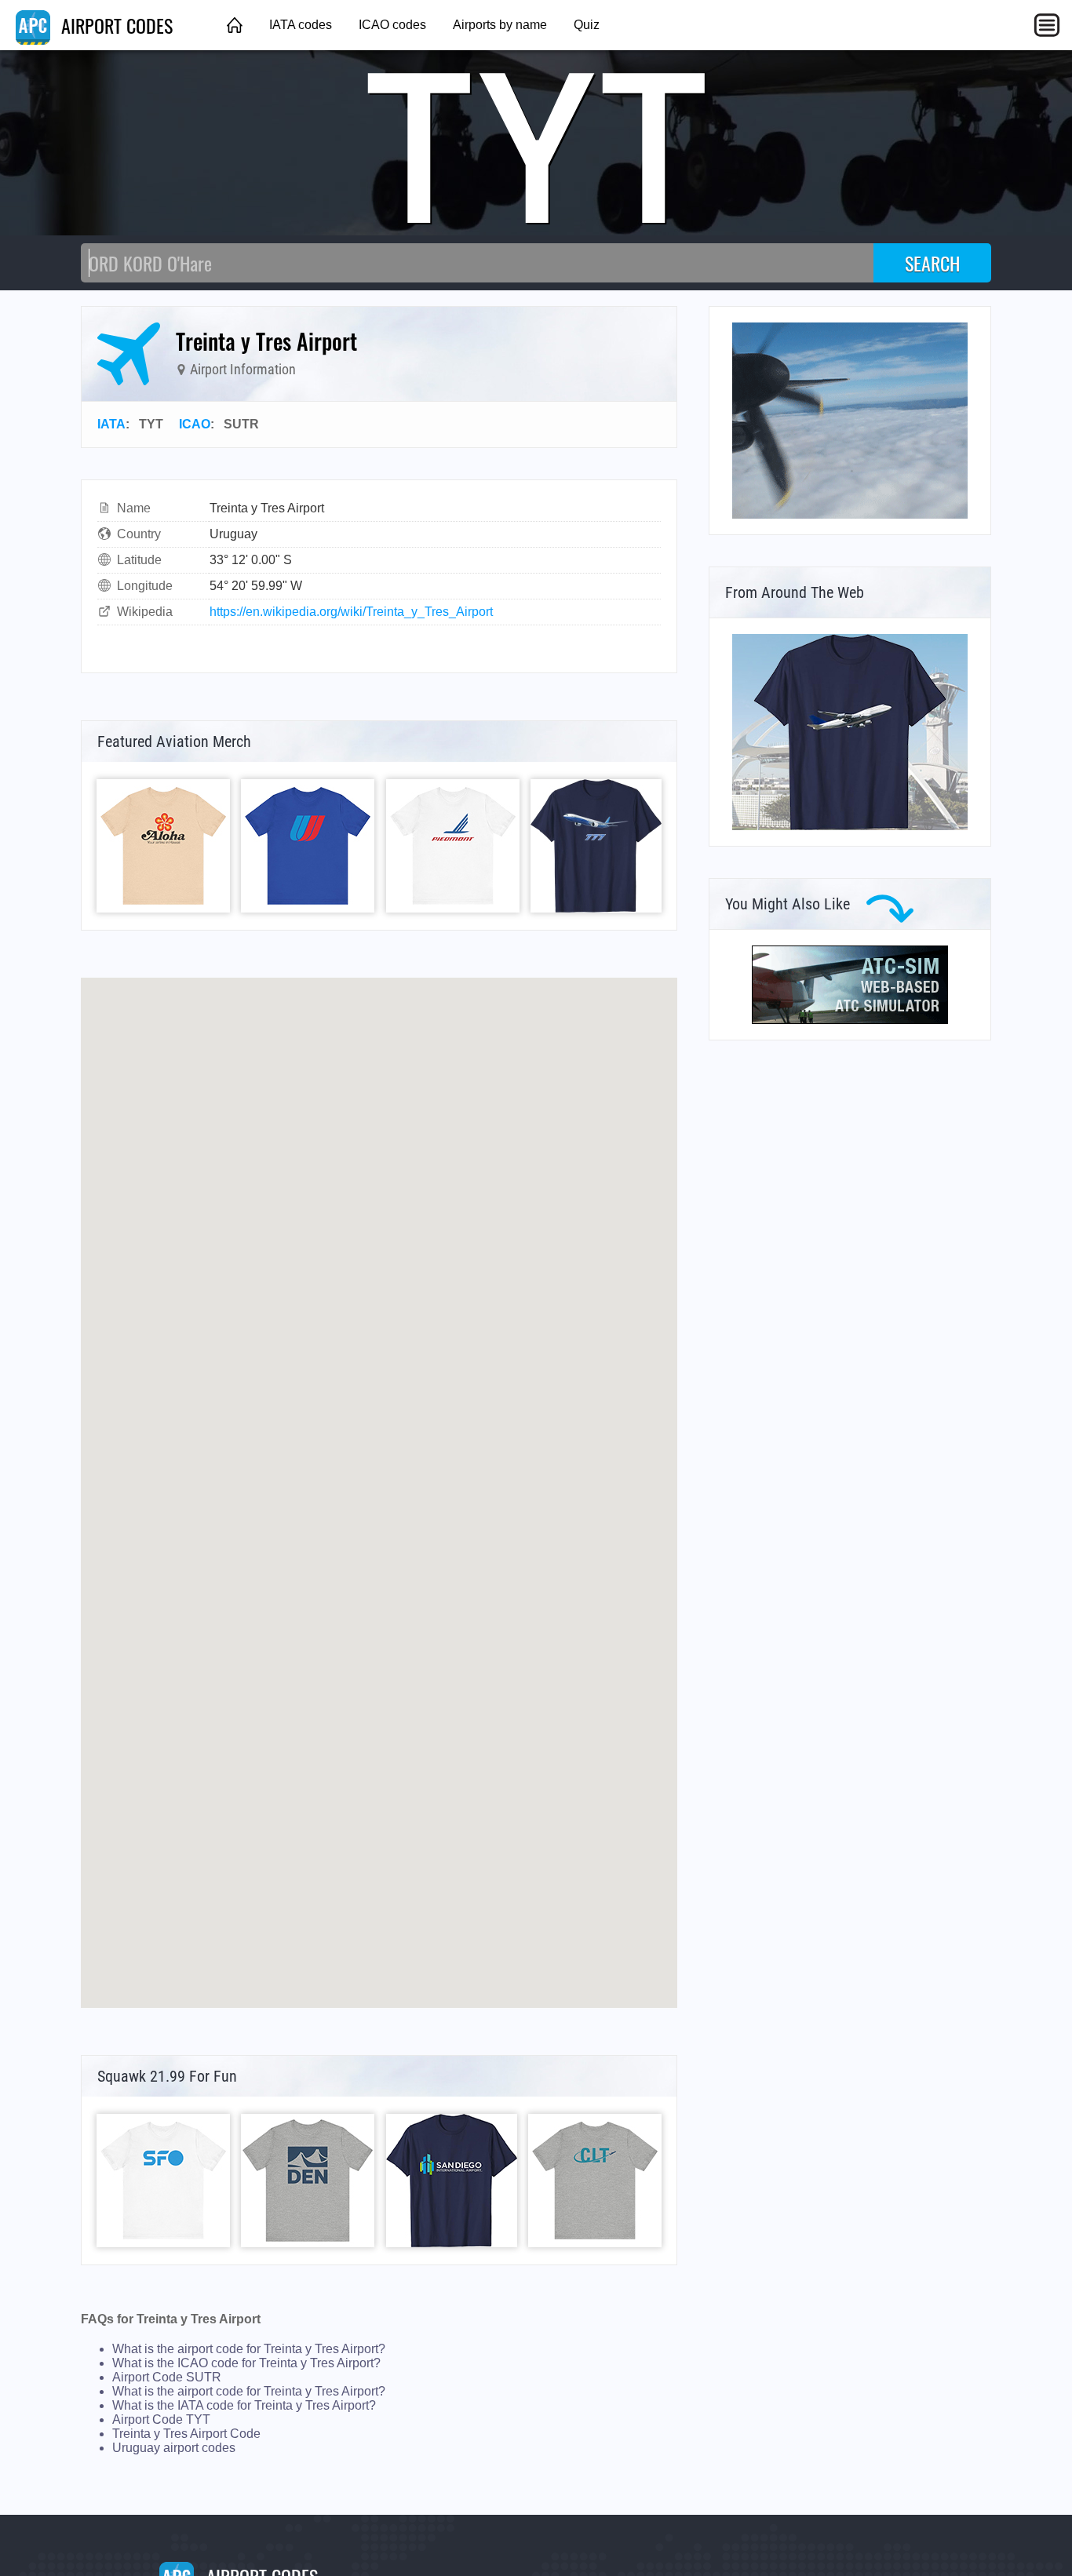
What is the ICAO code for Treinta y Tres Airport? (246, 2363)
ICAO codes (392, 25)
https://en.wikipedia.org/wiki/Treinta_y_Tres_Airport (351, 612)
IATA (111, 424)
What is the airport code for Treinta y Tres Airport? (249, 2349)
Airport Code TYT (161, 2419)
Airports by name (500, 25)
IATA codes (301, 25)
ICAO (195, 424)
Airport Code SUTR (167, 2377)
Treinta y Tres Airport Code (186, 2434)
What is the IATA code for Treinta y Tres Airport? (244, 2405)
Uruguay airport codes (174, 2448)
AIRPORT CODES (115, 25)
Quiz (587, 25)
